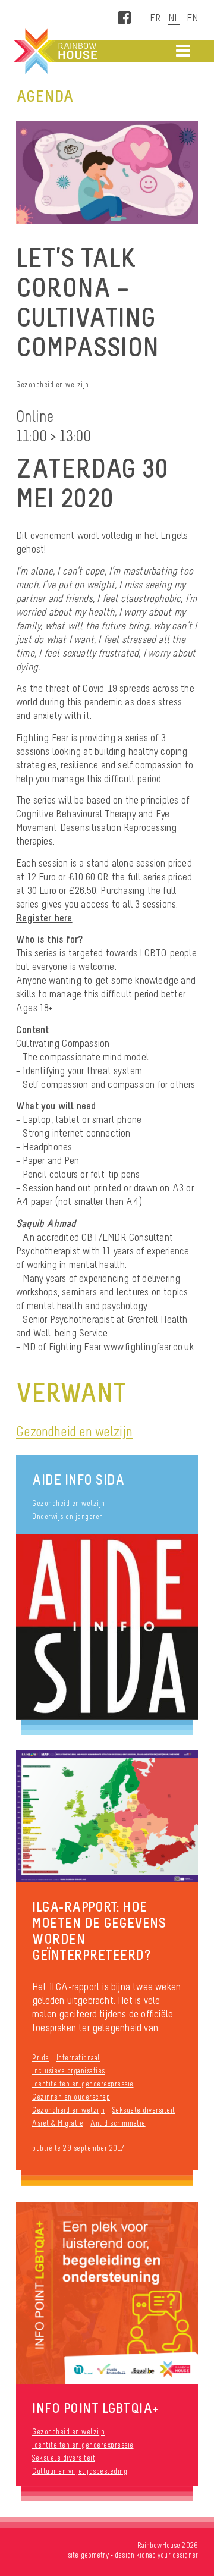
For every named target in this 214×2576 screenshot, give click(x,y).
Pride (41, 2058)
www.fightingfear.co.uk (148, 1347)
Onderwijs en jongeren (68, 1516)
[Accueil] (54, 51)
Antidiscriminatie (118, 2123)
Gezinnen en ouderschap (71, 2097)
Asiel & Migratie (58, 2123)
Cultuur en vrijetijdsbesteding (80, 2471)
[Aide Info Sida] (107, 1626)
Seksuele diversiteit (144, 2110)
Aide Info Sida (78, 1480)
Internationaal (78, 2058)
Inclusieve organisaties (69, 2071)
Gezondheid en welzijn (53, 385)
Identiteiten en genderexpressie (83, 2084)
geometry (95, 2555)
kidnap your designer (167, 2555)
